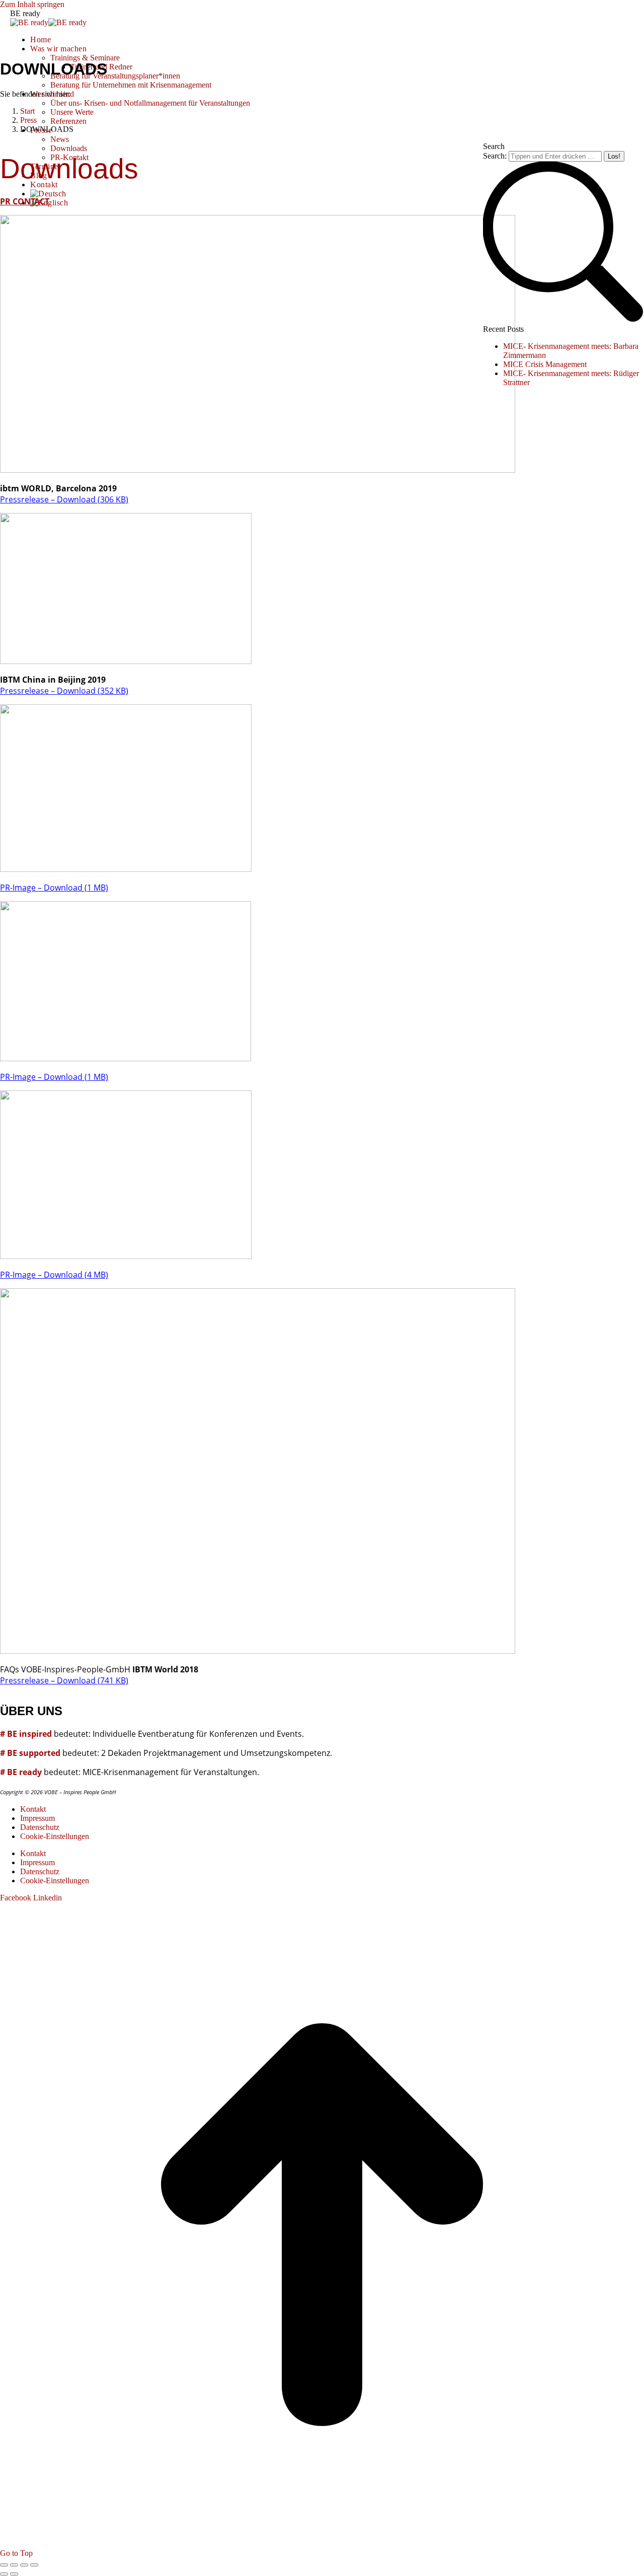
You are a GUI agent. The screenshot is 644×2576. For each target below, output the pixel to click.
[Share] (14, 2565)
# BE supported (30, 1753)
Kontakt (33, 1809)
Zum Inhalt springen (32, 4)
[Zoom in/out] (34, 2565)
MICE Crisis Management (545, 364)
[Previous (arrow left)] (4, 2574)
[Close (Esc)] (4, 2565)
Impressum (37, 1818)
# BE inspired (26, 1734)
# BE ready (21, 1772)
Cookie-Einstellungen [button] (55, 1836)
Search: (495, 156)
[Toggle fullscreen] (24, 2565)
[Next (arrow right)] (14, 2574)
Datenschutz (40, 1827)
